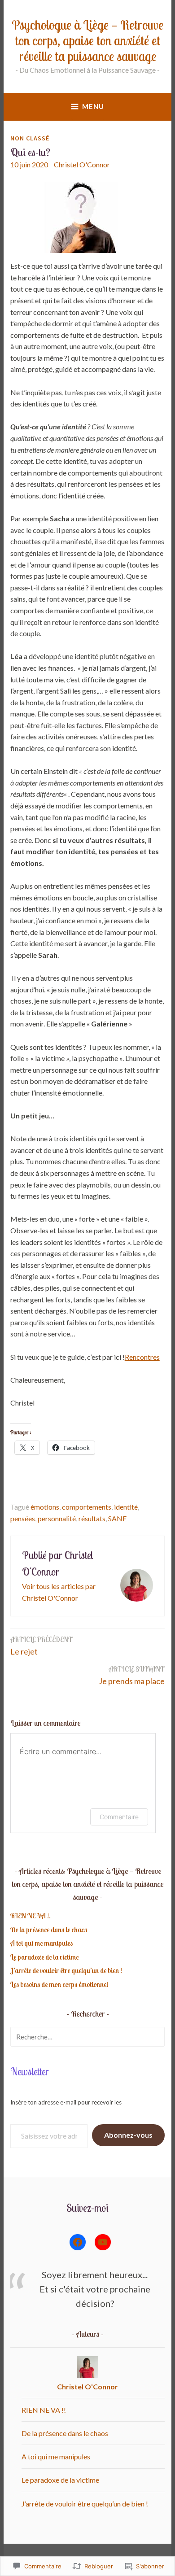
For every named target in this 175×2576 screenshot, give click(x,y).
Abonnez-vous (128, 2135)
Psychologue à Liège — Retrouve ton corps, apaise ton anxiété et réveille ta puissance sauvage (87, 40)
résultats (92, 1518)
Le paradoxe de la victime (44, 1957)
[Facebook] (78, 2242)
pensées (23, 1518)
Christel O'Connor (82, 164)
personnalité (57, 1518)
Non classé (30, 138)
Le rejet (42, 1646)
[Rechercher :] (87, 2037)
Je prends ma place (132, 1675)
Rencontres (142, 1357)
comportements (87, 1507)
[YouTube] (103, 2242)
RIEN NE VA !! (31, 1916)
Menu (93, 106)
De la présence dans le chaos (49, 1930)
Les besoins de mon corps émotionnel (59, 1984)
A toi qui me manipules (42, 1943)
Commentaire (119, 1817)
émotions (45, 1507)
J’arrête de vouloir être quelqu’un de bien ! (66, 1970)
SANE (117, 1518)
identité (126, 1507)
